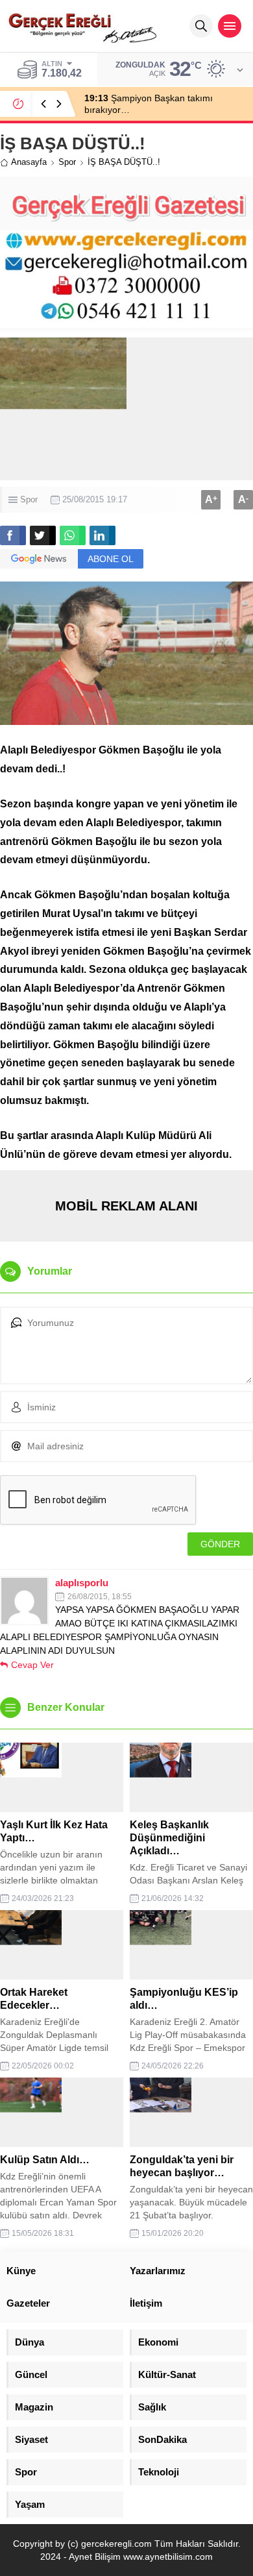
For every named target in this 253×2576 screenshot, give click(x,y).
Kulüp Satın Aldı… (45, 2160)
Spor (67, 162)
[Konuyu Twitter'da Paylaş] (43, 535)
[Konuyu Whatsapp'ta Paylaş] (73, 535)
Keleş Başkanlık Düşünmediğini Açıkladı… (169, 1838)
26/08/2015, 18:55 (100, 1597)
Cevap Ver (32, 1665)
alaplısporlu (82, 1583)
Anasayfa (29, 162)
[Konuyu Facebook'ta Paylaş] (13, 535)
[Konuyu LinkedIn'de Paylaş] (102, 535)
